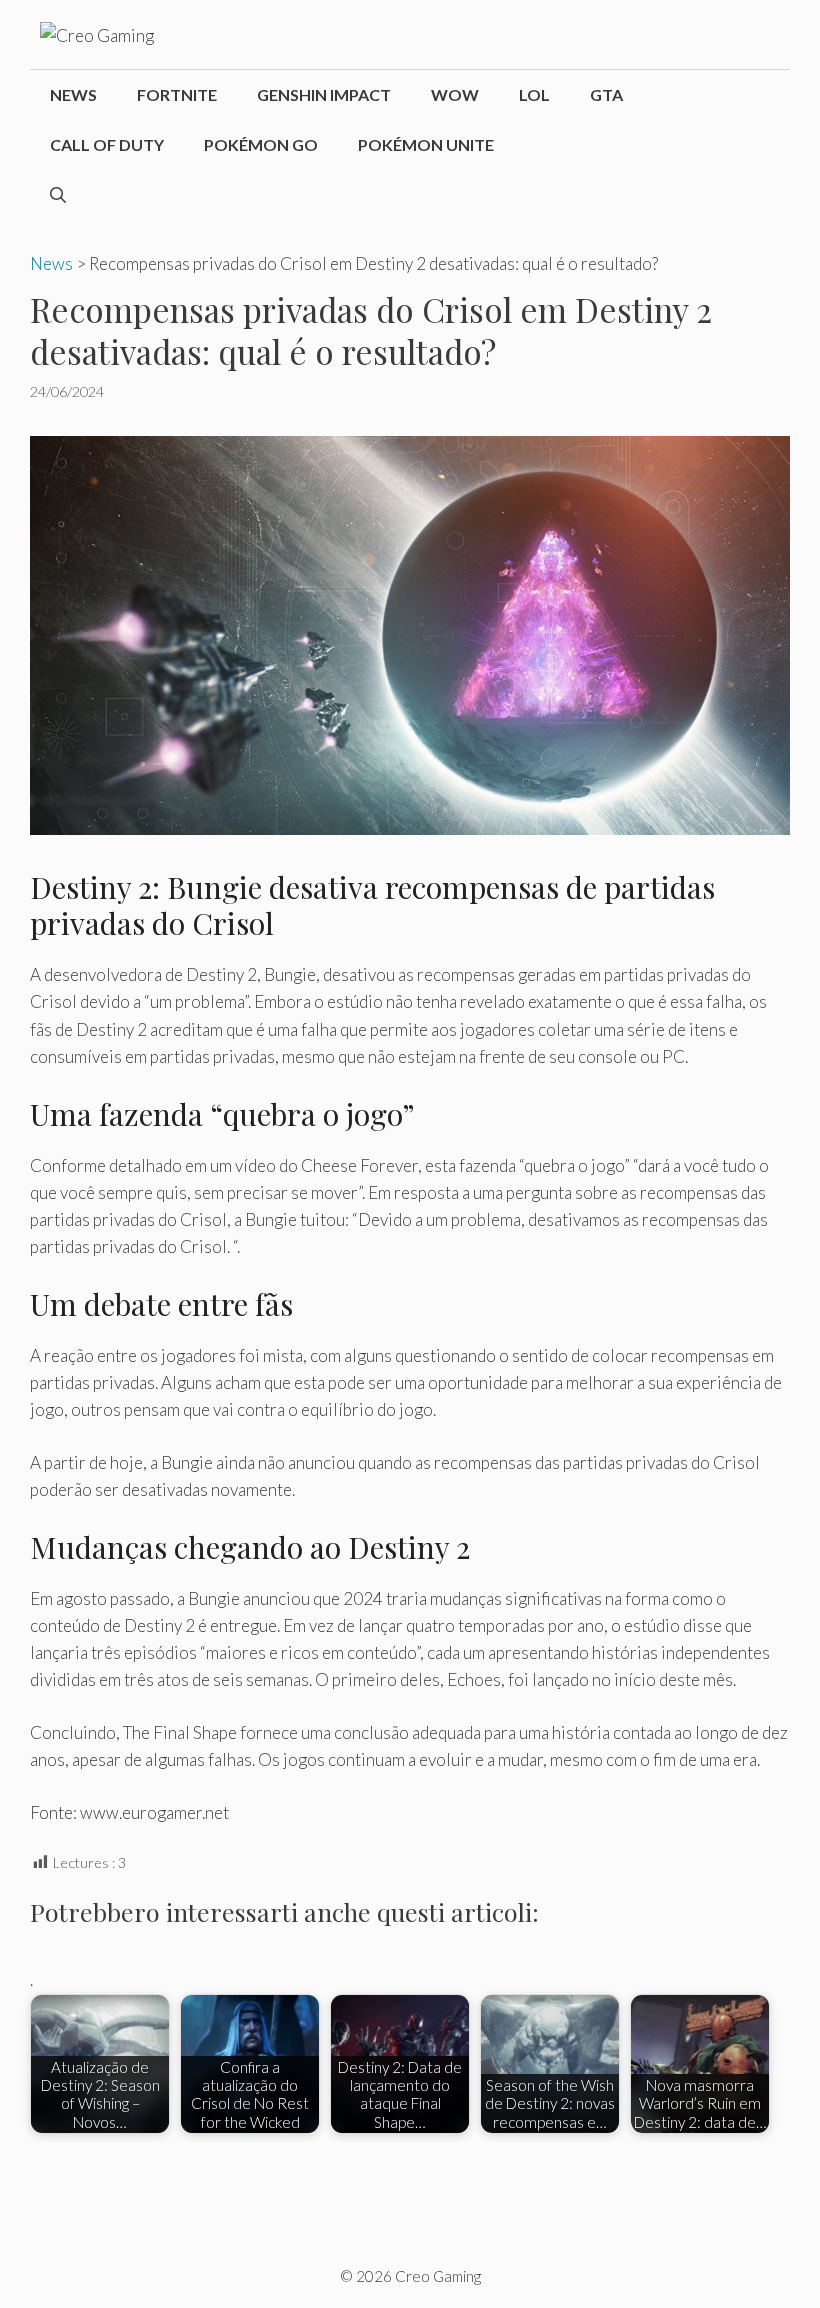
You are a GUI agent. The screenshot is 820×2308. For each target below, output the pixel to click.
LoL (534, 94)
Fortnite (177, 94)
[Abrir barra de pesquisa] (58, 195)
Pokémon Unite (426, 144)
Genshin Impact (324, 94)
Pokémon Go (261, 144)
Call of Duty (107, 144)
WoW (455, 94)
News (73, 94)
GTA (606, 94)
